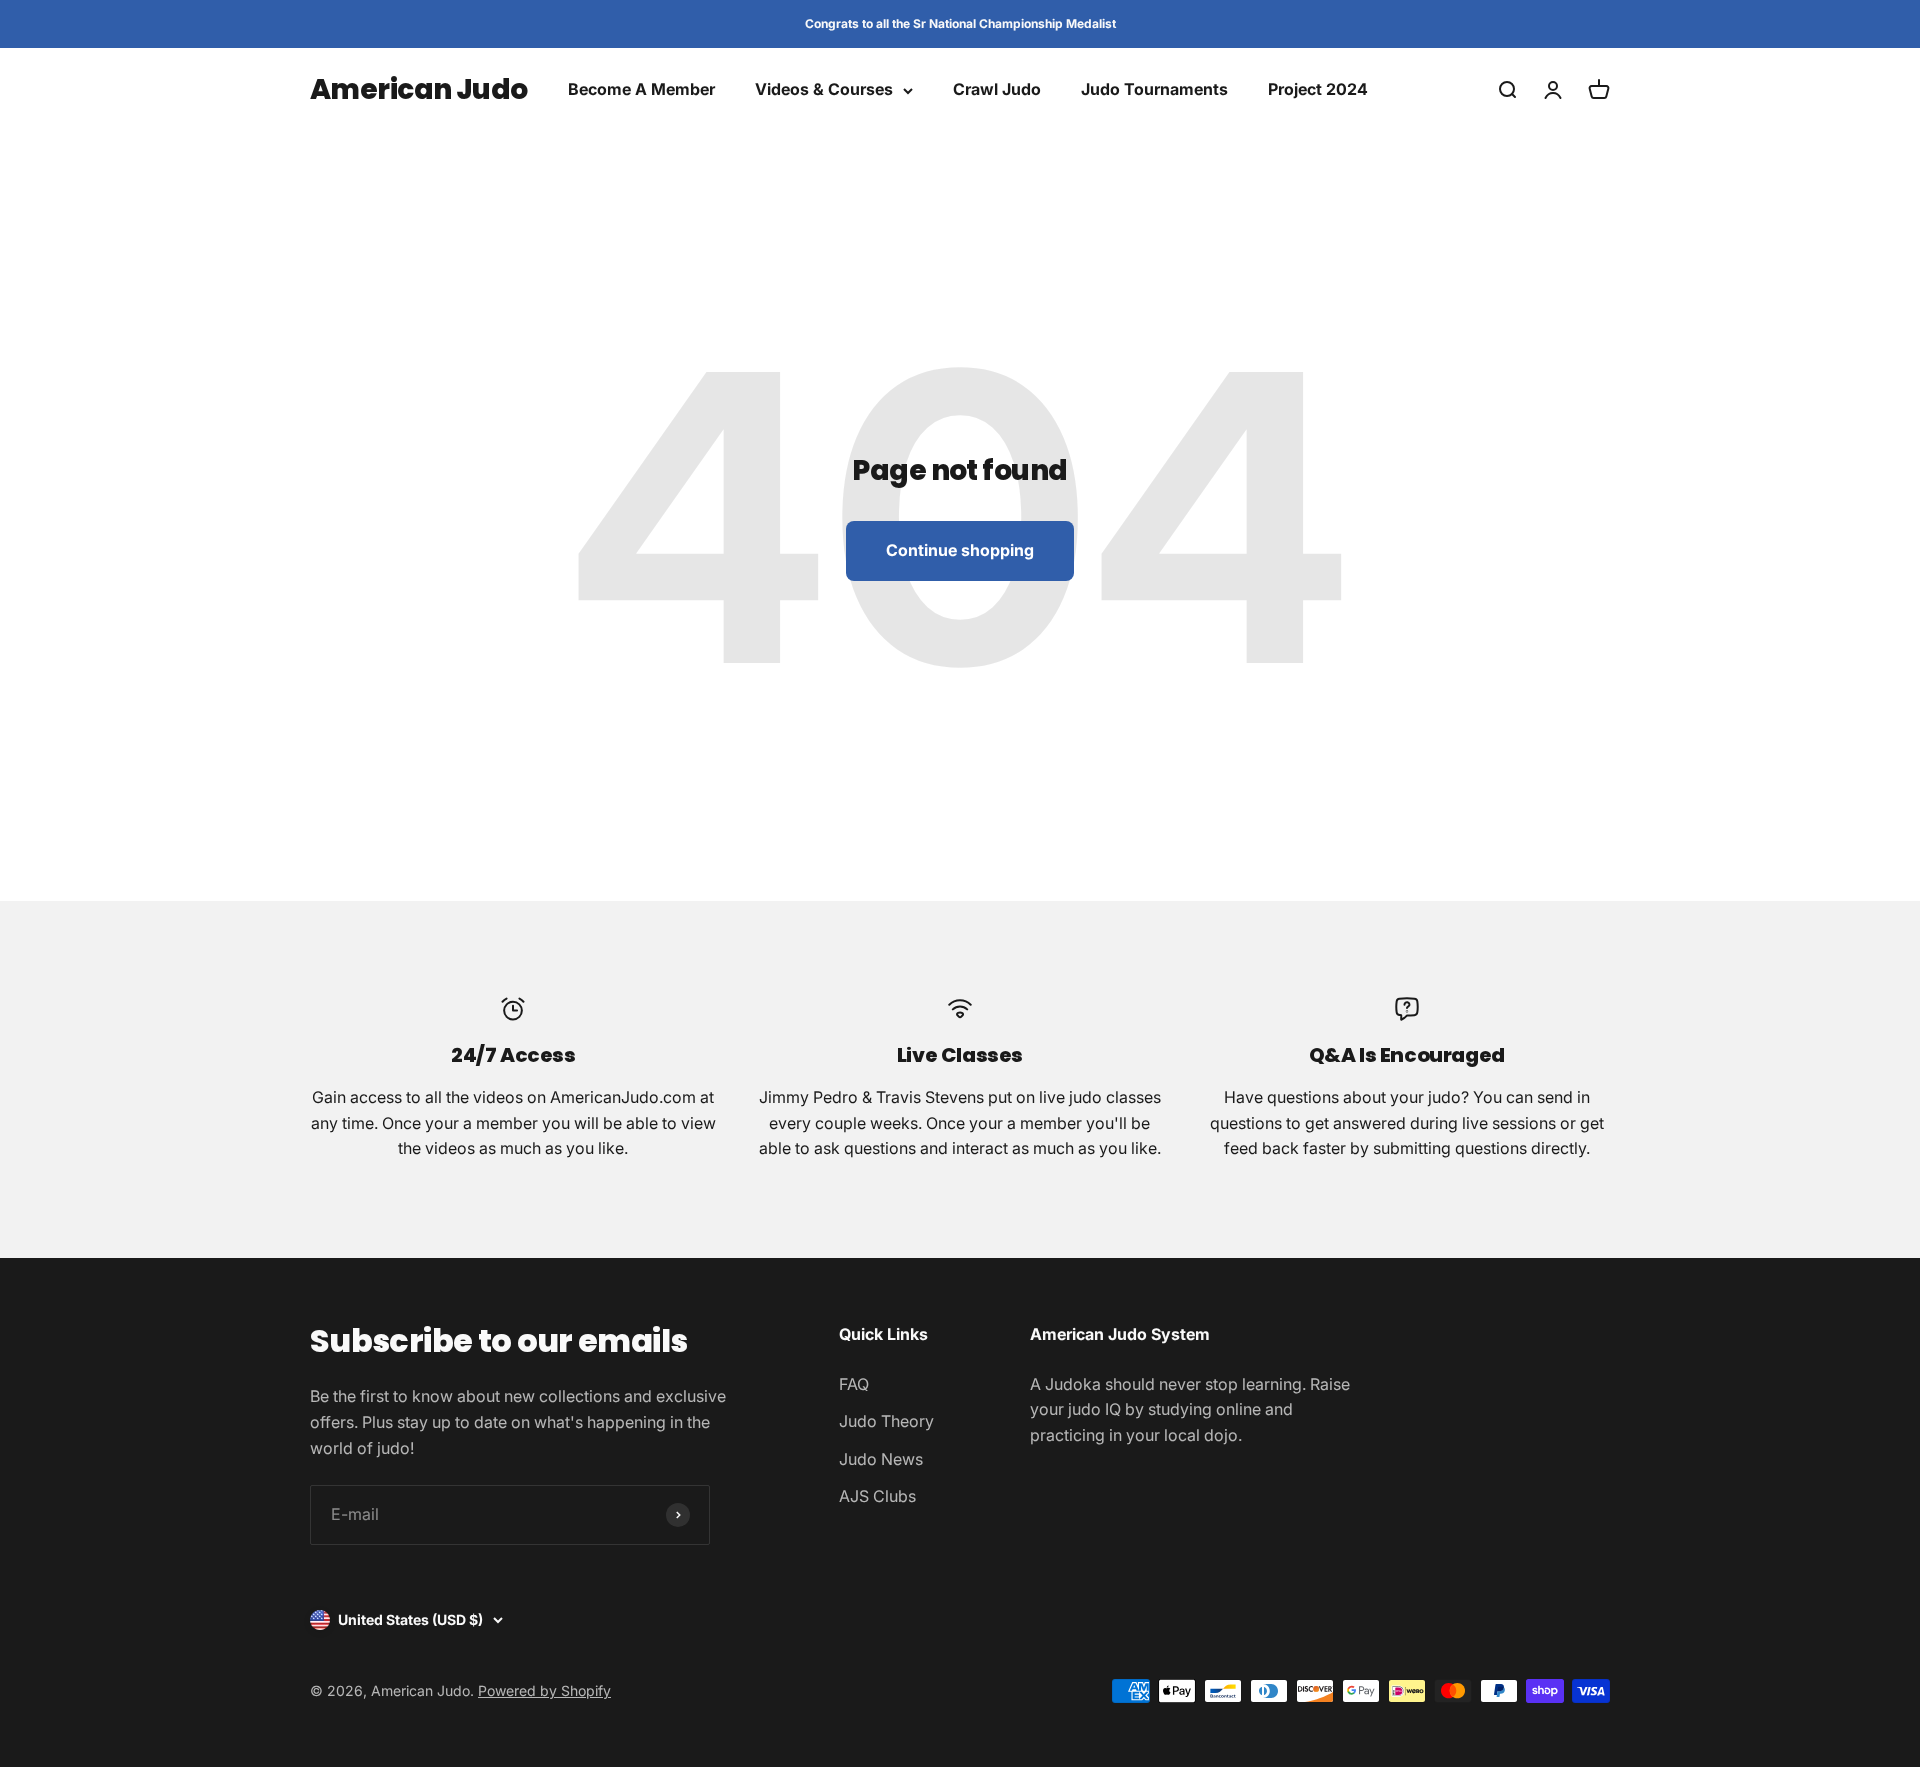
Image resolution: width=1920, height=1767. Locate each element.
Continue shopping (960, 550)
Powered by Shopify (544, 1690)
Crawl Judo (997, 90)
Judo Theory (886, 1421)
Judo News (881, 1459)
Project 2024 (1318, 90)
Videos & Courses (824, 90)
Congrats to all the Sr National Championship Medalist (960, 23)
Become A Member (641, 90)
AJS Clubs (877, 1496)
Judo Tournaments (1154, 90)
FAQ (854, 1384)
